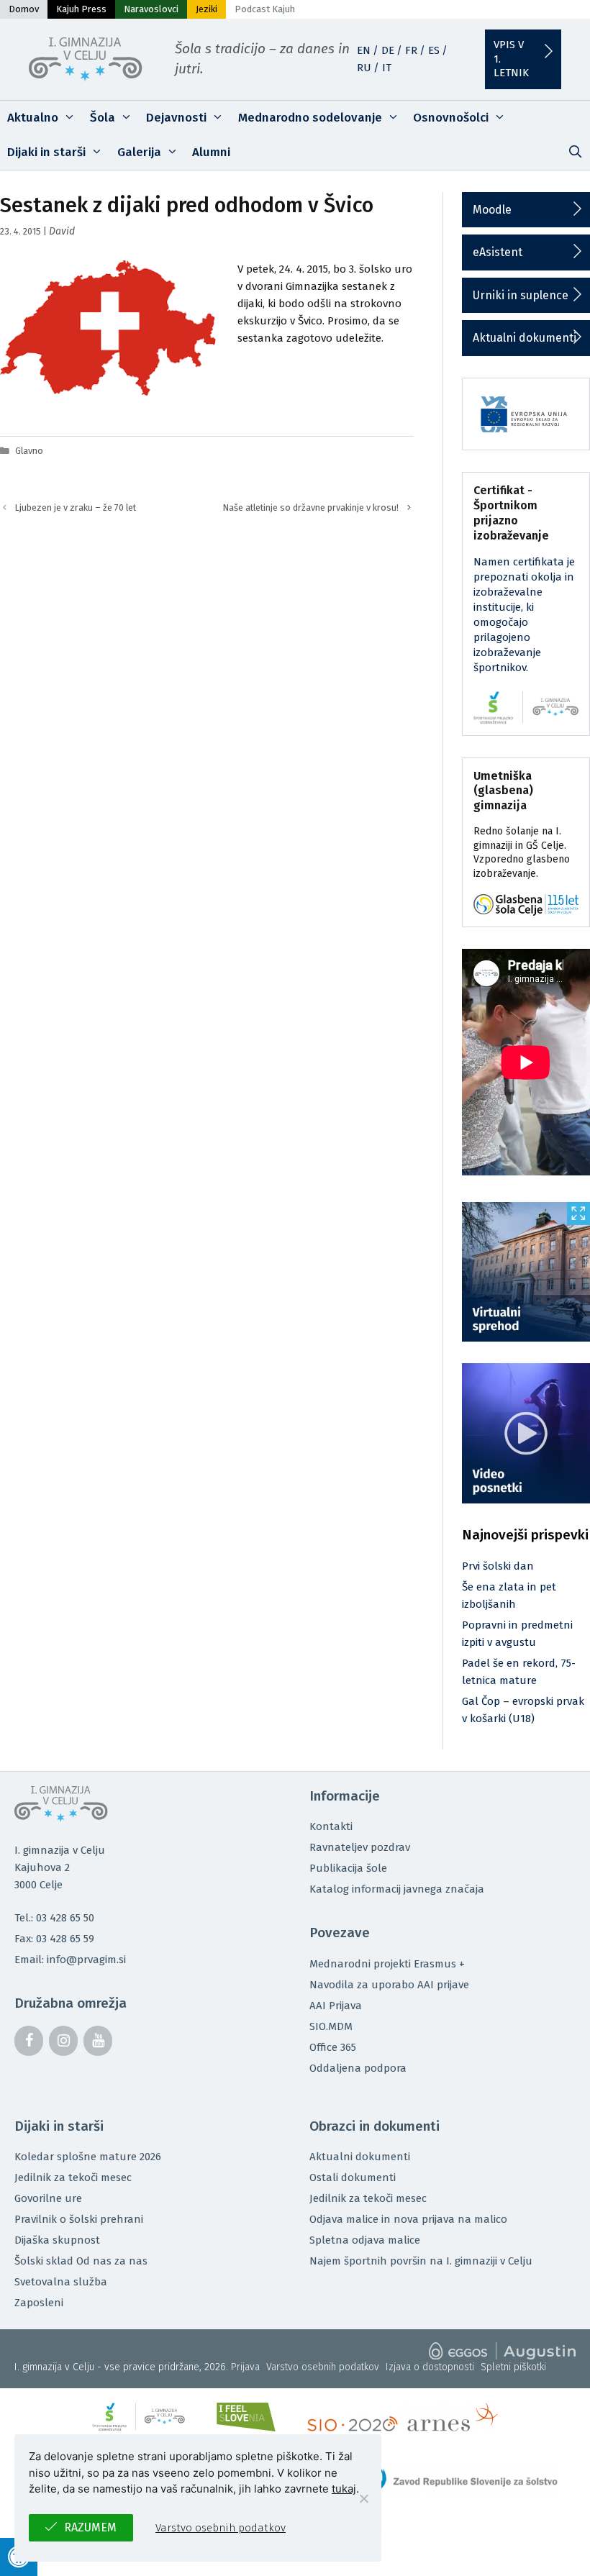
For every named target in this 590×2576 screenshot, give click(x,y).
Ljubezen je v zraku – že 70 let (76, 508)
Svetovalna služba (61, 2282)
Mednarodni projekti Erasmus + (387, 1964)
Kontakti (331, 1826)
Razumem (90, 2527)
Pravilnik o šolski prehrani (79, 2219)
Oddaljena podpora (358, 2068)
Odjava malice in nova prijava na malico (408, 2219)
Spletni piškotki (513, 2367)
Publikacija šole (348, 1868)
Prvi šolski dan (498, 1566)
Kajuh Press (81, 9)
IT (387, 68)
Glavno (29, 451)
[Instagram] (63, 2041)
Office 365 (333, 2047)
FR (411, 50)
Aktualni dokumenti (525, 338)
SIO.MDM (331, 2026)
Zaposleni (39, 2303)
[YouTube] (98, 2041)
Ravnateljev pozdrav (360, 1847)
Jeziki (206, 9)
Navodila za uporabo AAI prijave (389, 1985)
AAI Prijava (336, 2006)
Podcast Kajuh (265, 9)
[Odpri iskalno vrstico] (575, 153)
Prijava (245, 2367)
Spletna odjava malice (365, 2240)
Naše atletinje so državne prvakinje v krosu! (311, 508)
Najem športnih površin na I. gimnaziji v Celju (421, 2261)
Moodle (492, 210)
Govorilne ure (48, 2198)
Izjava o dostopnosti (430, 2367)
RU (364, 68)
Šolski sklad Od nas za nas (81, 2261)
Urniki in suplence (521, 295)
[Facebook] (29, 2041)
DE (388, 50)
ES (434, 50)
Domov (24, 9)
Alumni (211, 152)
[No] (363, 2498)
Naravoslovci (151, 9)
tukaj (344, 2489)
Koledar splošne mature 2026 (88, 2157)
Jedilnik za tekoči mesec (73, 2177)
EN (364, 50)
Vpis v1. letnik (511, 59)
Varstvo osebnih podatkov (323, 2367)
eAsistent (498, 252)
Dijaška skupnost (57, 2240)
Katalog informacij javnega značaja (397, 1889)
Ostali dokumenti (353, 2177)
